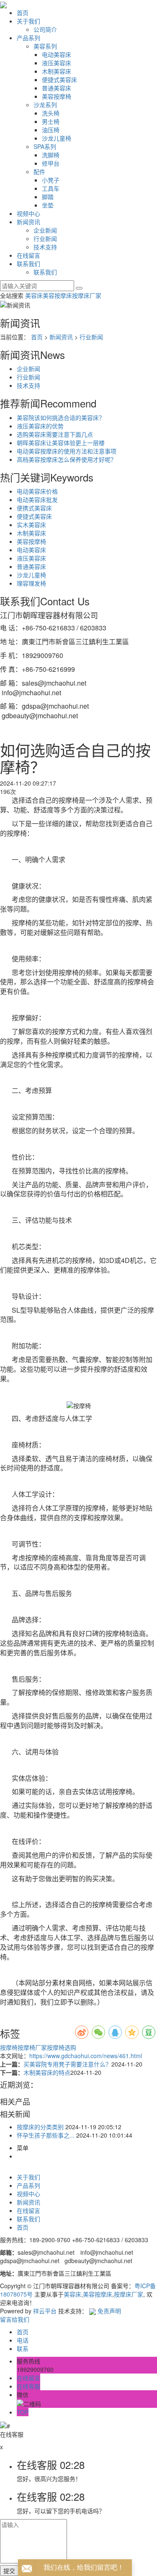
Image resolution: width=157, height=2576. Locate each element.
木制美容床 (57, 71)
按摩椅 (9, 2047)
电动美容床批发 (37, 499)
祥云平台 (45, 2311)
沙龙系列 (45, 105)
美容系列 (45, 46)
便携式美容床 (34, 508)
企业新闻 (45, 230)
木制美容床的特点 (47, 2072)
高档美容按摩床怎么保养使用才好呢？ (67, 459)
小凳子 (51, 180)
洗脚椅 (51, 155)
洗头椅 (51, 113)
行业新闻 (45, 238)
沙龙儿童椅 (57, 138)
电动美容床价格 (37, 491)
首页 (23, 13)
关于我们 (28, 21)
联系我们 (28, 264)
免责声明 (109, 2311)
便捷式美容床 (59, 79)
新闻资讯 (28, 222)
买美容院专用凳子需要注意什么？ (67, 2064)
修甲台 (51, 163)
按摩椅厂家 (32, 2047)
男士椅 (51, 121)
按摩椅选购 (62, 2047)
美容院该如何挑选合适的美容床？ (61, 417)
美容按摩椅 (57, 96)
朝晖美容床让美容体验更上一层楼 (61, 443)
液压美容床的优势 (40, 426)
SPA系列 (45, 146)
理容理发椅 (31, 583)
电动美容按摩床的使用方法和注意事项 (67, 451)
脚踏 (48, 197)
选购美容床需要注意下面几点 (55, 434)
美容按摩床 (57, 295)
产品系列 (28, 38)
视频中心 (28, 213)
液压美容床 (57, 63)
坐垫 (48, 205)
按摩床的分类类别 (40, 2127)
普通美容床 (57, 88)
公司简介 (45, 29)
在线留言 (28, 255)
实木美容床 (31, 525)
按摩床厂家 (87, 295)
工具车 (51, 188)
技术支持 (45, 247)
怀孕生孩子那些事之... (46, 2135)
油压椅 (51, 130)
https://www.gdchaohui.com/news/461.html (86, 2056)
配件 (39, 172)
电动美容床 (57, 54)
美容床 (34, 295)
